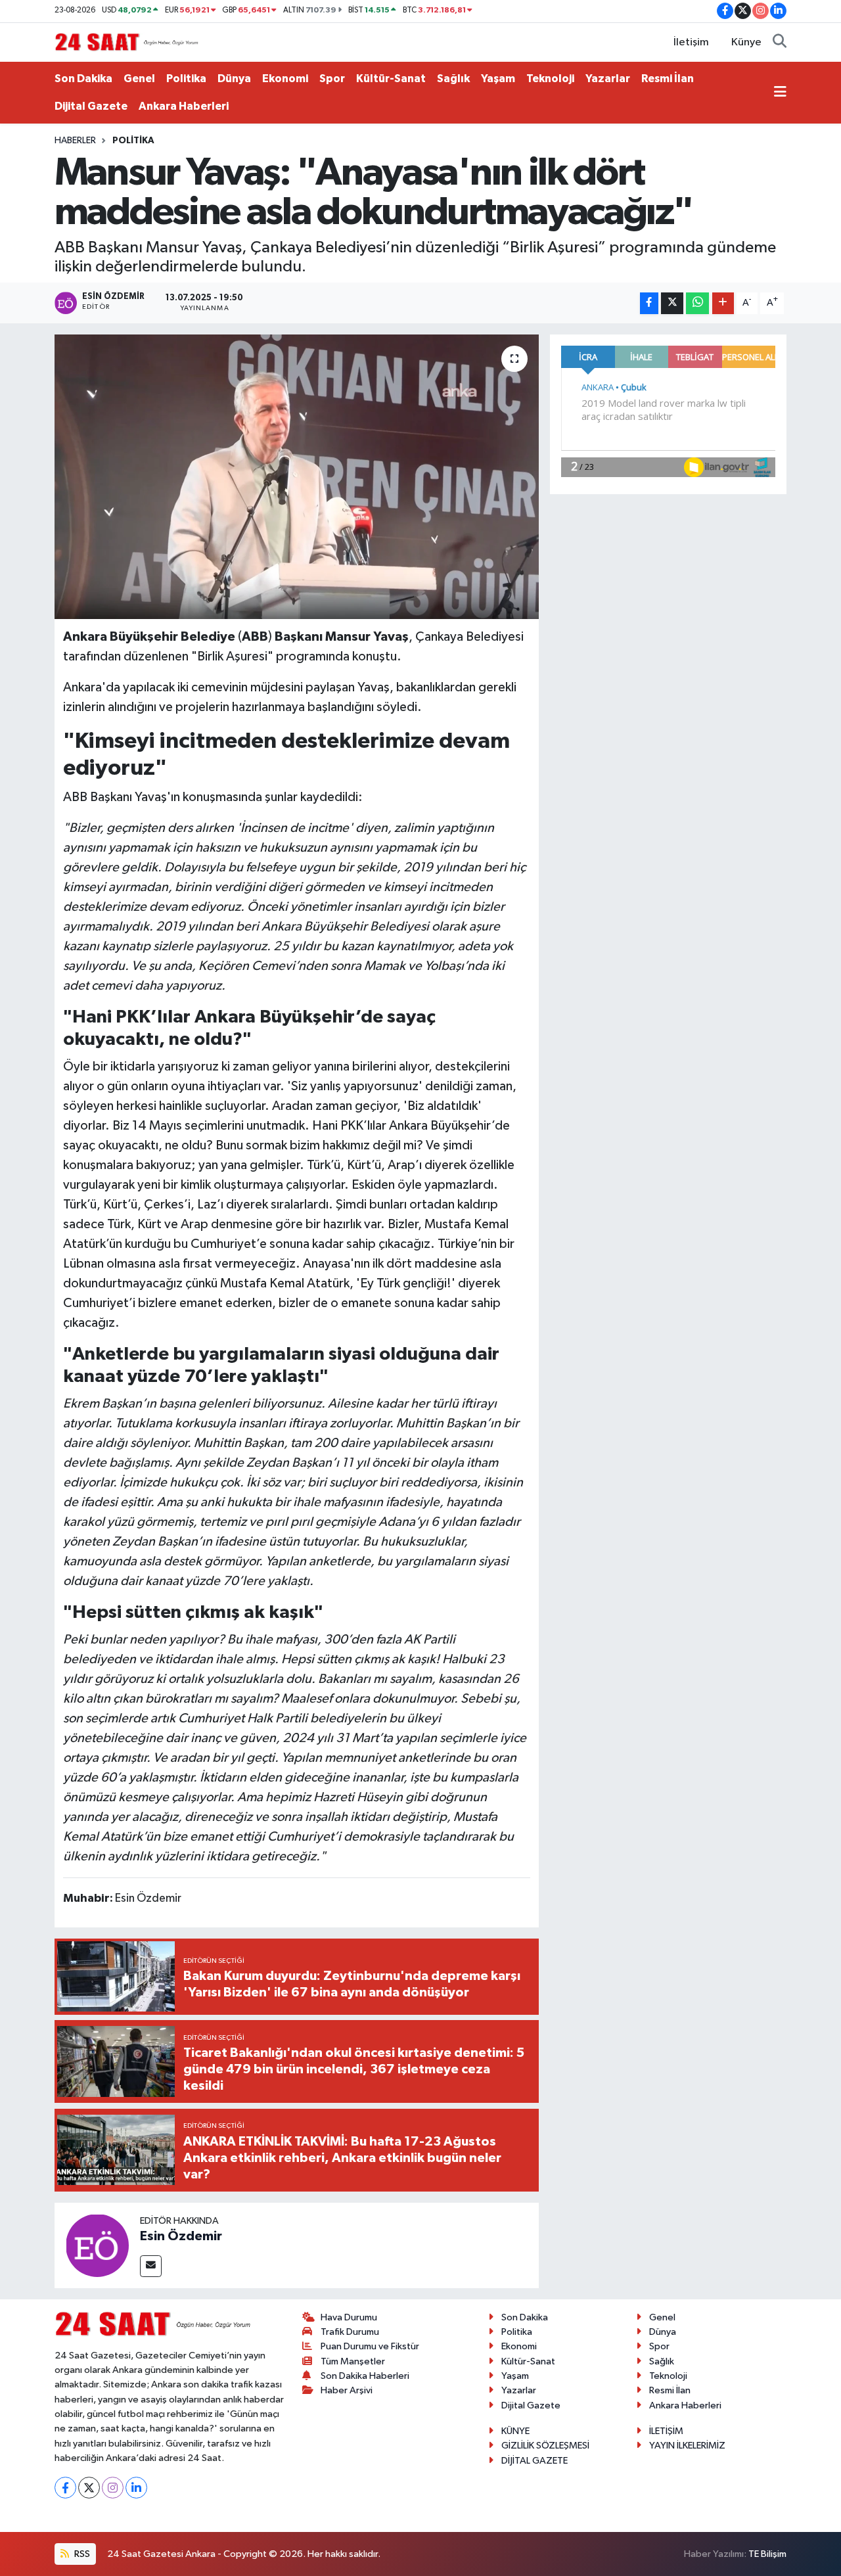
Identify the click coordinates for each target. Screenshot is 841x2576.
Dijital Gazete (91, 106)
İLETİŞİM (666, 2431)
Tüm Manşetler (353, 2361)
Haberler (75, 141)
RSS (81, 2554)
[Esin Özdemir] (97, 2245)
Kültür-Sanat (391, 79)
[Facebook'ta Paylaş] (649, 303)
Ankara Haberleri (184, 106)
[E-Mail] (151, 2266)
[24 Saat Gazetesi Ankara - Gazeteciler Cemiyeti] (127, 42)
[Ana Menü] (780, 93)
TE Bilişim (767, 2554)
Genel (139, 79)
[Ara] (780, 43)
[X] (89, 2488)
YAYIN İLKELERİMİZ (687, 2446)
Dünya (234, 79)
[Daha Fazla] (723, 303)
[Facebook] (65, 2488)
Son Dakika (83, 79)
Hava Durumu (349, 2317)
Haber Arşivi (347, 2390)
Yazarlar (608, 79)
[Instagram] (113, 2488)
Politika (186, 79)
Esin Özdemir (181, 2236)
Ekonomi (285, 79)
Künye (746, 42)
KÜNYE (515, 2431)
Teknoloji (550, 79)
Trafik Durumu (350, 2332)
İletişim (691, 42)
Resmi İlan (668, 79)
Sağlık (453, 79)
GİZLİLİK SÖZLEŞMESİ (545, 2446)
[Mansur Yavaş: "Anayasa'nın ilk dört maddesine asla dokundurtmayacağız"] (297, 476)
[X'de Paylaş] (672, 303)
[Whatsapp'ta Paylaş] (697, 303)
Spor (332, 79)
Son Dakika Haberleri (365, 2376)
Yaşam (498, 79)
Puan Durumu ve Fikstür (370, 2346)
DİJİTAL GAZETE (534, 2461)
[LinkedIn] (136, 2488)
